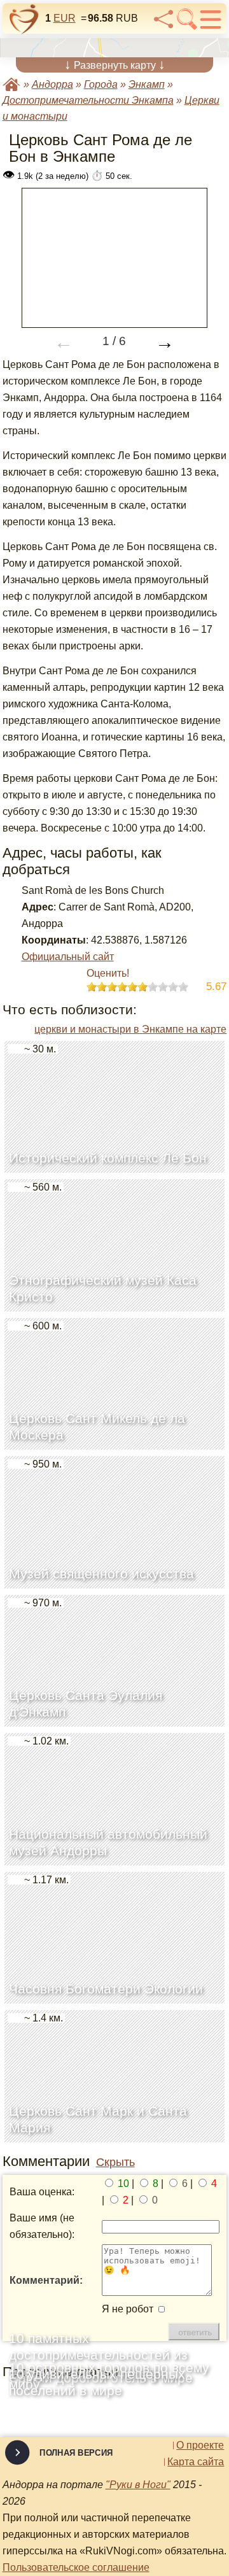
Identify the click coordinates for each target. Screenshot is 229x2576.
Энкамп (147, 84)
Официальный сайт (68, 957)
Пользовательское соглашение (76, 2567)
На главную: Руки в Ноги (11, 84)
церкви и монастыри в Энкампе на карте (130, 1029)
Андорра (52, 84)
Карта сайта (196, 2462)
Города (101, 84)
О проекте (200, 2445)
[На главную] (24, 19)
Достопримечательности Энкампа (88, 100)
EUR (65, 18)
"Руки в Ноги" (138, 2485)
